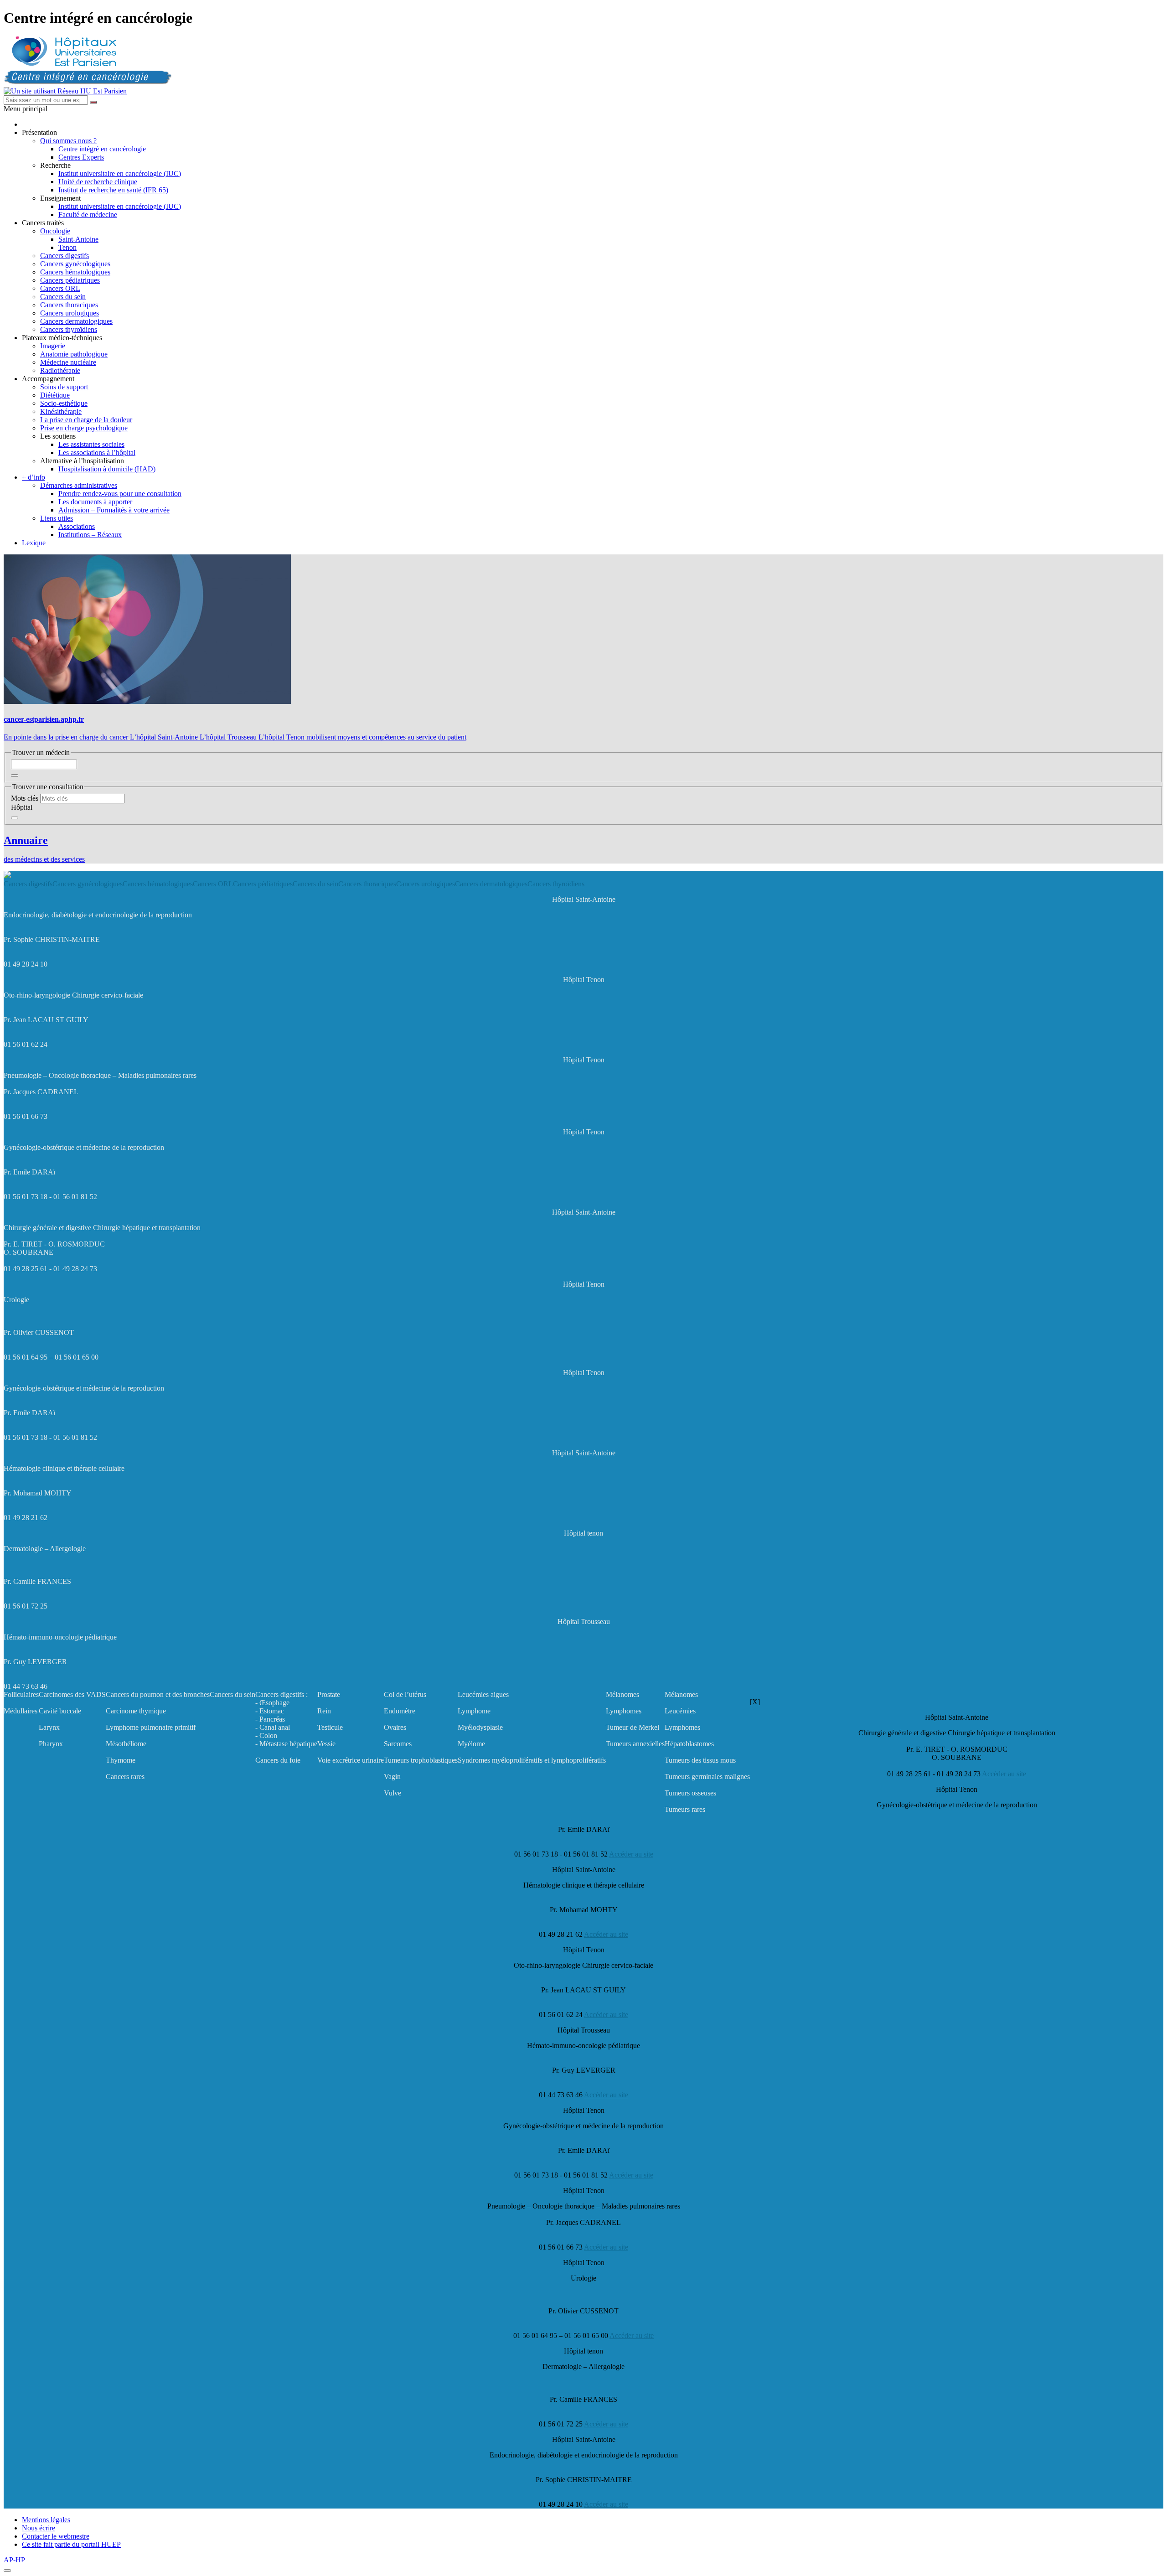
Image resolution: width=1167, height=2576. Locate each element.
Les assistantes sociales (91, 444)
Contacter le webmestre (56, 2536)
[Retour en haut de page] (7, 2571)
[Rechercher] (93, 102)
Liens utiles (57, 518)
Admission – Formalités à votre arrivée (114, 510)
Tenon (67, 247)
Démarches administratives (79, 485)
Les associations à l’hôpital (97, 453)
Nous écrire (39, 2528)
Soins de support (64, 387)
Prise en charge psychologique (84, 428)
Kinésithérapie (61, 411)
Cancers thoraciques (69, 305)
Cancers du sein (63, 297)
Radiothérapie (60, 370)
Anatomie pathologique (74, 354)
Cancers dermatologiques (76, 321)
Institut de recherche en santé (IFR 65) (113, 190)
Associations (77, 526)
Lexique (34, 543)
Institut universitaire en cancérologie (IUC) (120, 173)
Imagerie (53, 346)
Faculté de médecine (88, 215)
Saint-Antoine (78, 239)
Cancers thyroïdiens (69, 329)
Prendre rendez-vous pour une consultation (120, 494)
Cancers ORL (60, 288)
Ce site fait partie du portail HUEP (71, 2544)
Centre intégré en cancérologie (102, 149)
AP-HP (14, 2560)
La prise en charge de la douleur (86, 420)
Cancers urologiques (70, 313)
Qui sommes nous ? (68, 141)
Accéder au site (1004, 1774)
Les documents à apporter (95, 502)
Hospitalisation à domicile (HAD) (107, 469)
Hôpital (22, 807)
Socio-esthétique (64, 403)
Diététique (55, 395)
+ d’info (34, 477)
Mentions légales (46, 2520)
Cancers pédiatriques (70, 280)
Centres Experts (81, 157)
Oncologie (55, 231)
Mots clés (25, 798)
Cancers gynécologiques (75, 264)
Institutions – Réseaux (90, 535)
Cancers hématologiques (75, 272)
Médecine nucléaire (68, 362)
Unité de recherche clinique (98, 182)
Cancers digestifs (65, 256)
